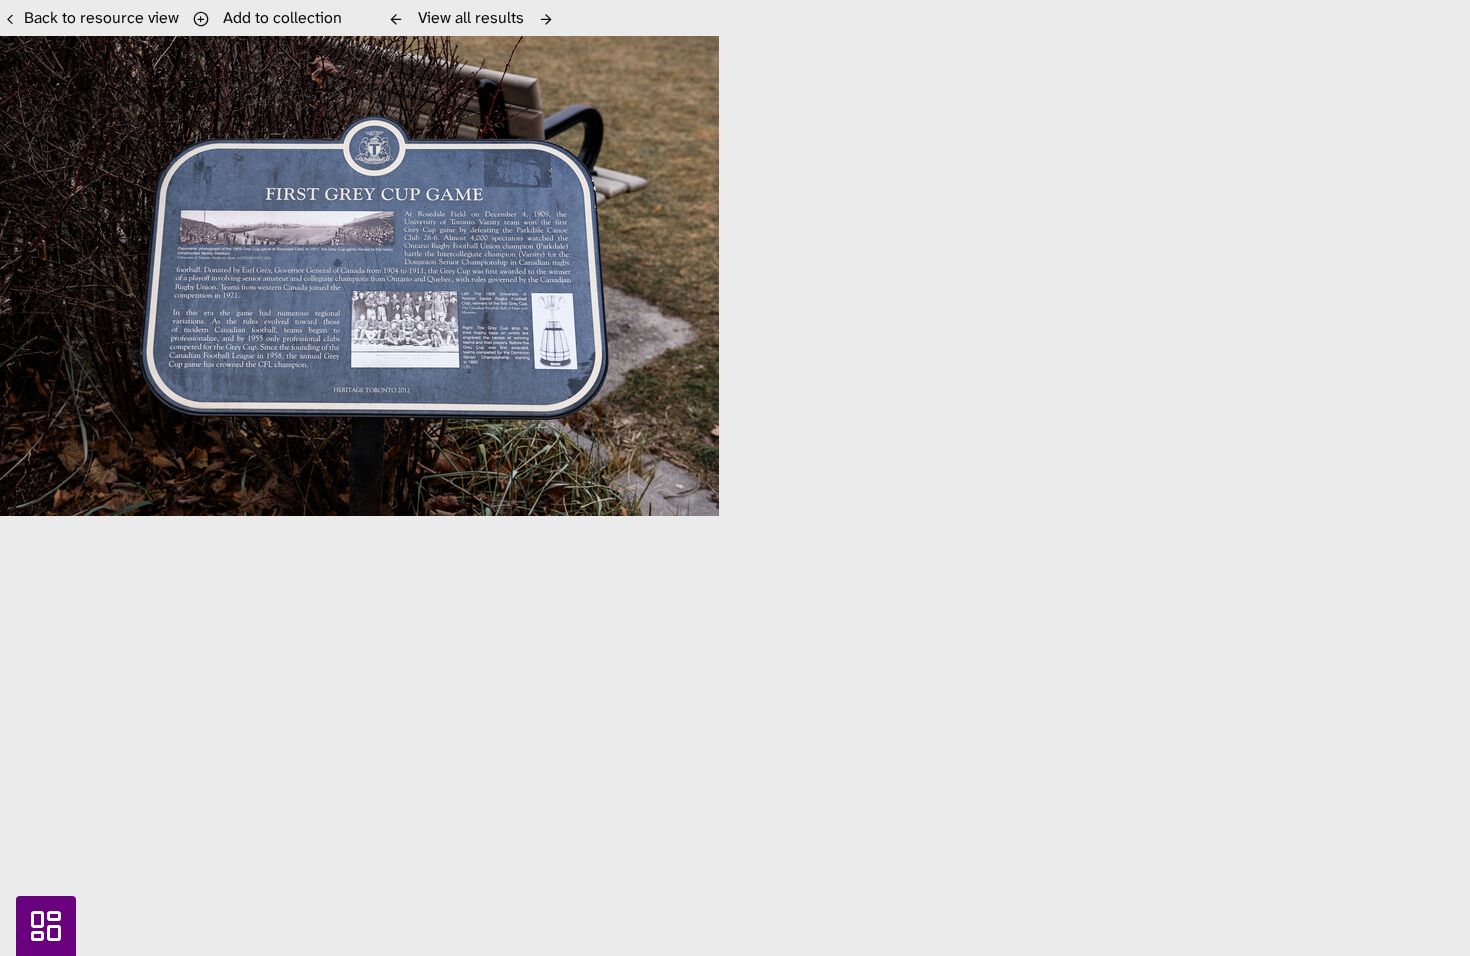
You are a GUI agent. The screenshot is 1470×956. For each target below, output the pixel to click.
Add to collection (278, 17)
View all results (471, 17)
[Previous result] (396, 19)
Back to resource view (101, 17)
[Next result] (546, 19)
